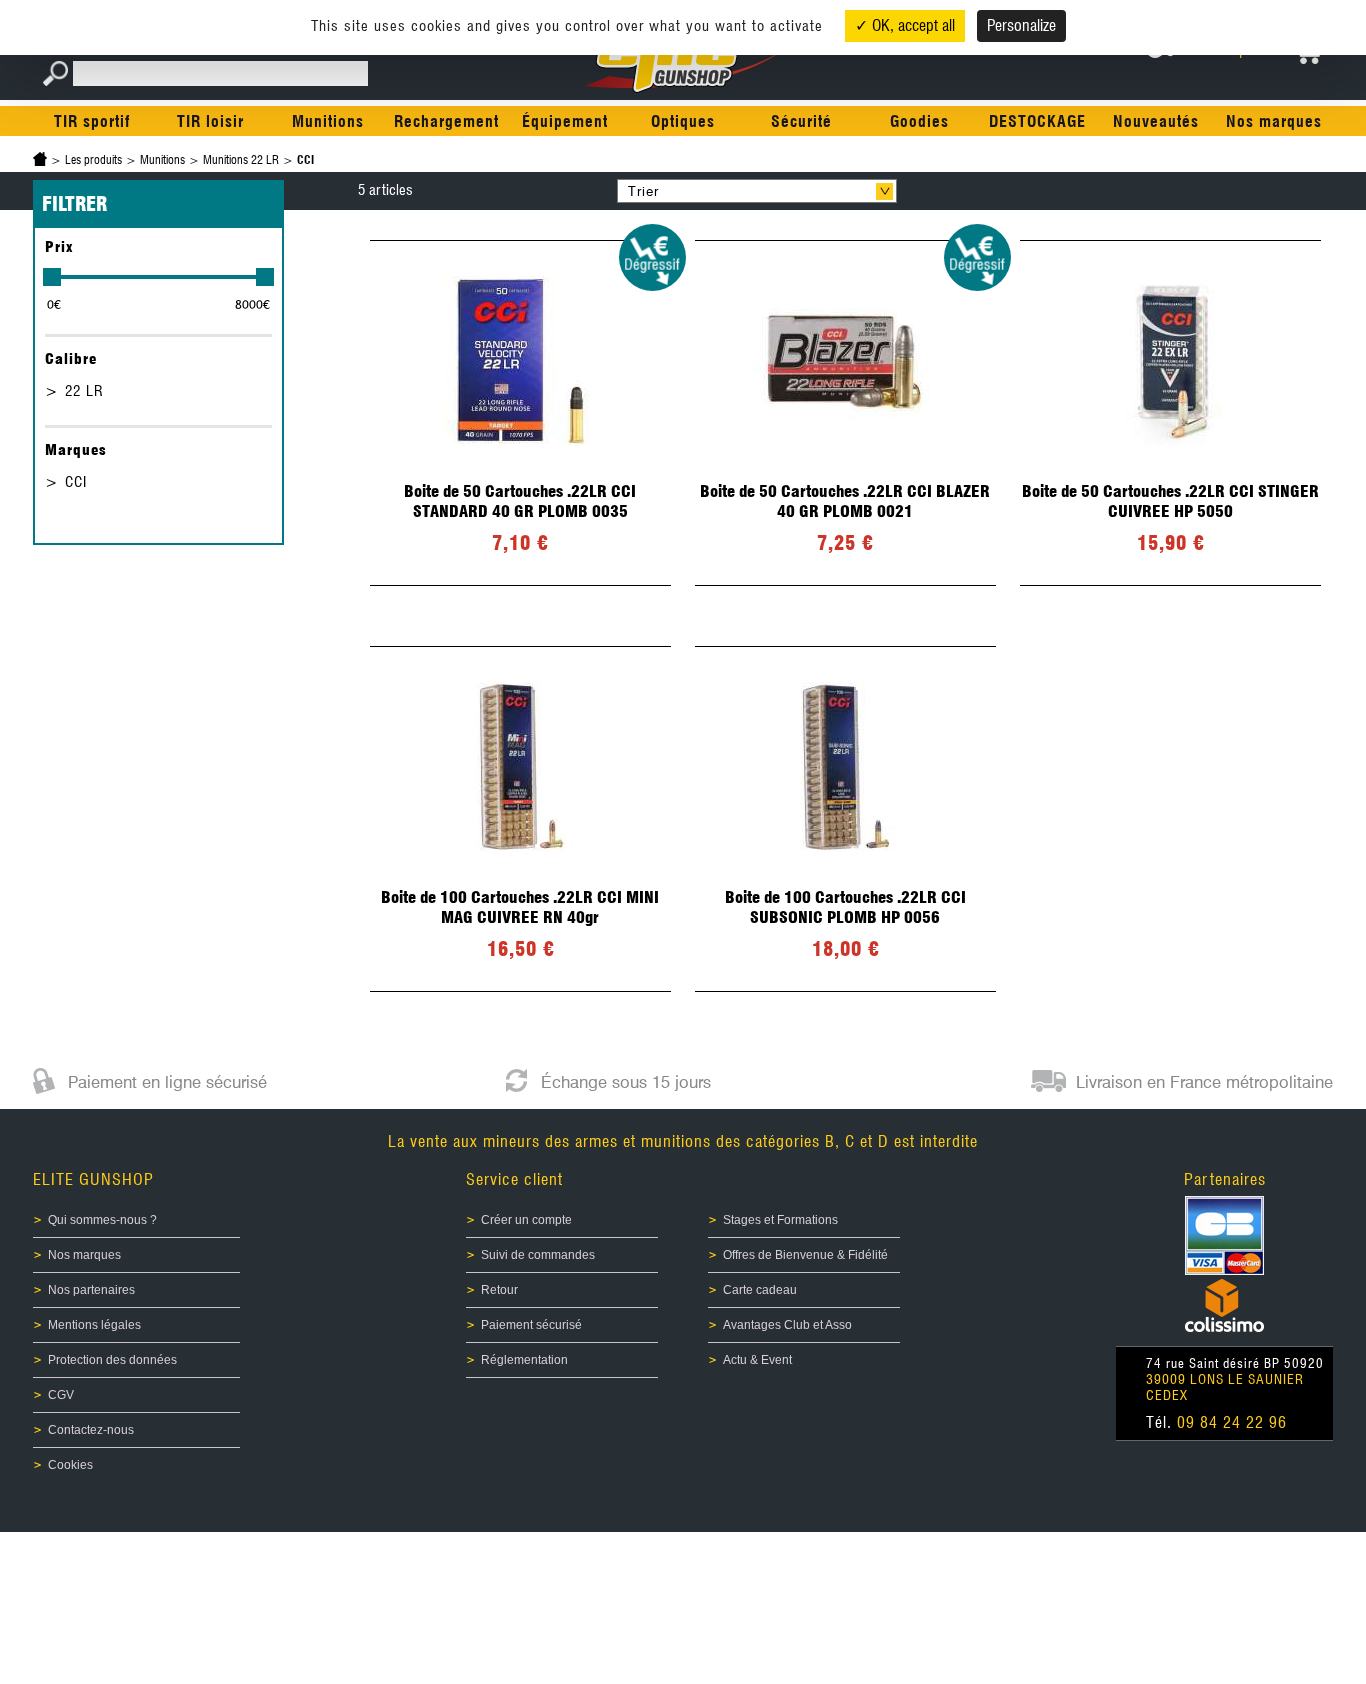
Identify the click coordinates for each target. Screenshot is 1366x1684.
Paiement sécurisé (531, 1325)
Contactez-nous (91, 1430)
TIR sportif (92, 121)
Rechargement (446, 121)
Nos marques (1274, 121)
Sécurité (801, 121)
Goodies (919, 121)
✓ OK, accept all (905, 25)
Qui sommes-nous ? (102, 1220)
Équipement (565, 121)
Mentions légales (94, 1325)
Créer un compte (526, 1220)
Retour (499, 1290)
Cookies (70, 1465)
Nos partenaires (91, 1290)
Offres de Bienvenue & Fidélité (805, 1255)
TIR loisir (210, 121)
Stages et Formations (780, 1220)
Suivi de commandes (538, 1255)
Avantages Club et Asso (787, 1325)
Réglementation (524, 1360)
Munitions (328, 121)
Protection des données (112, 1360)
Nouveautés (1156, 121)
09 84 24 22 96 (1232, 1422)
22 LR (84, 391)
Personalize (1021, 25)
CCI (76, 482)
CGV (61, 1395)
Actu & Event (757, 1360)
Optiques (683, 121)
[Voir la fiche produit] (520, 413)
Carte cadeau (760, 1290)
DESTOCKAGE (1037, 121)
